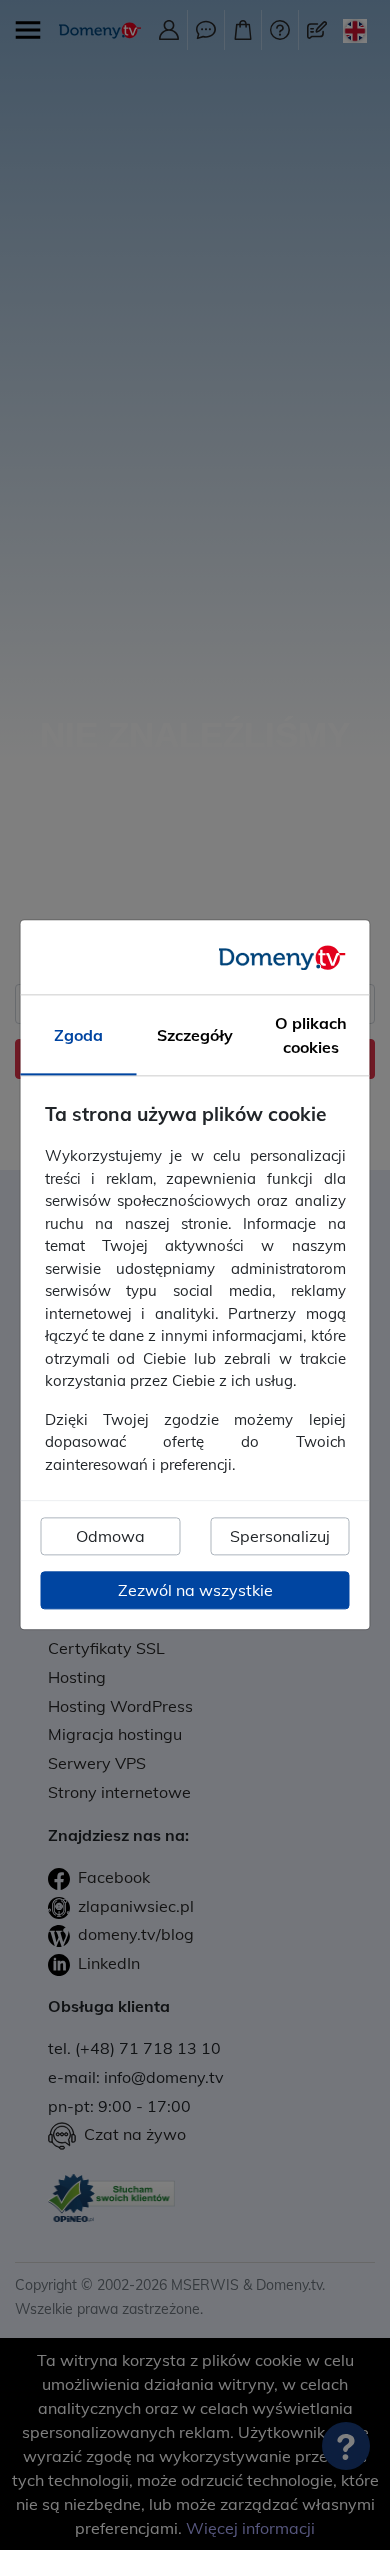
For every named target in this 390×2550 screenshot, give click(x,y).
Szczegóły (195, 1036)
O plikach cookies (311, 1036)
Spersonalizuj (280, 1537)
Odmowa (110, 1537)
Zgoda (78, 1036)
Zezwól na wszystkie (195, 1591)
